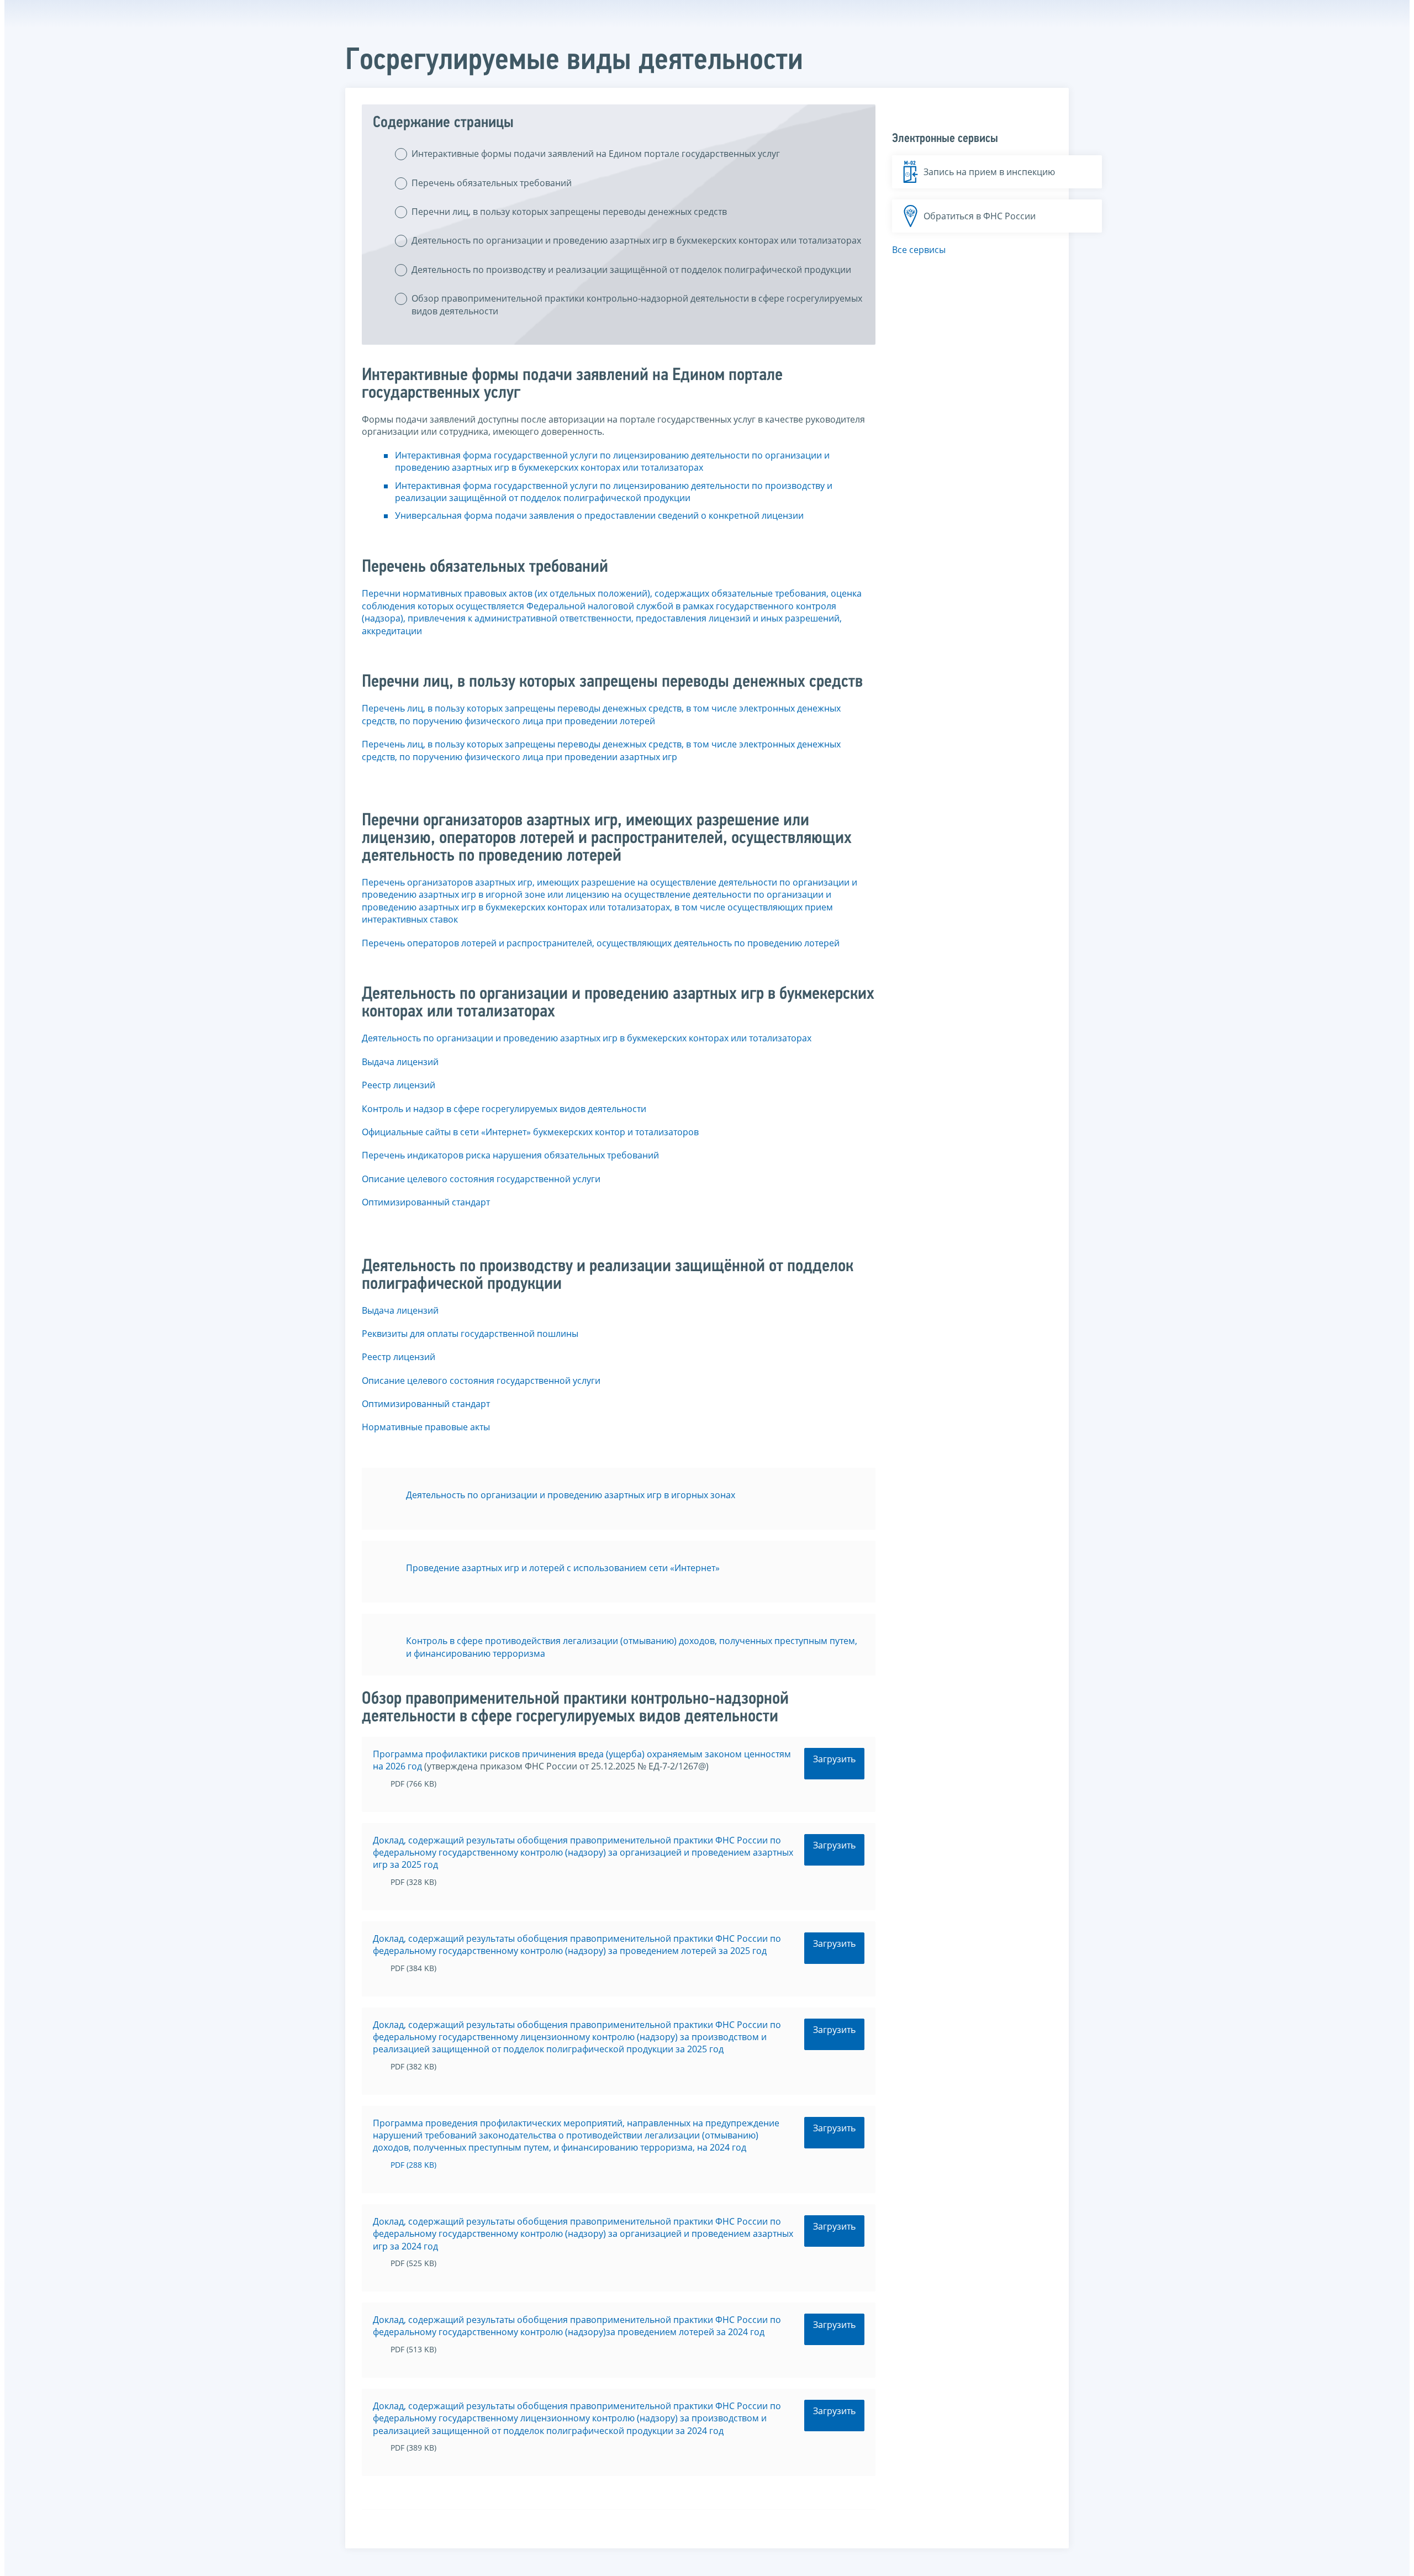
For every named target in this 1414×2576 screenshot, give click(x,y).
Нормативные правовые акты (426, 1427)
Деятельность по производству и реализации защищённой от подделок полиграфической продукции (631, 270)
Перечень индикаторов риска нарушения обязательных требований (510, 1155)
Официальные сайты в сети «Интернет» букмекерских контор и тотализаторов (530, 1132)
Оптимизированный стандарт (426, 1202)
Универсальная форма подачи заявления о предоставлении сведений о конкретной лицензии (599, 515)
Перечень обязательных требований (492, 183)
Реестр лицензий (399, 1085)
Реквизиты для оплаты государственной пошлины (470, 1334)
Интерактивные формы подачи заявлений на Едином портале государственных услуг (596, 154)
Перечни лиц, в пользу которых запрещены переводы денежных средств (569, 212)
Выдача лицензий (400, 1062)
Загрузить (834, 1759)
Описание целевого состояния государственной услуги (481, 1179)
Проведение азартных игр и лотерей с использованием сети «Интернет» (563, 1568)
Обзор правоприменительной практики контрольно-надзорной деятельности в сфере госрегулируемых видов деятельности (637, 304)
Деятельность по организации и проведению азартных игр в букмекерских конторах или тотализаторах (636, 240)
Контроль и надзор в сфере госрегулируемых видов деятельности (504, 1109)
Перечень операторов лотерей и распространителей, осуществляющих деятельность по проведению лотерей (601, 943)
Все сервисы (919, 250)
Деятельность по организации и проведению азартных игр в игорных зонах (571, 1495)
